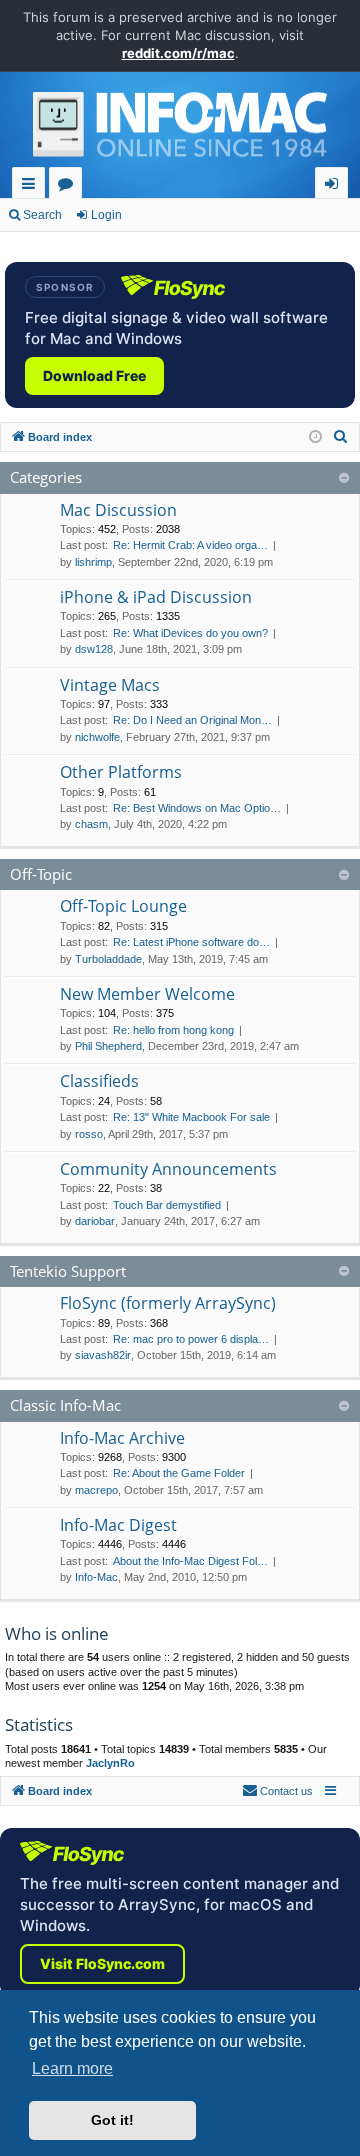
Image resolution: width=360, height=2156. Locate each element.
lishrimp (93, 562)
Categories (46, 477)
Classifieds (99, 1081)
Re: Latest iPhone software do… (191, 942)
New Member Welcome (147, 994)
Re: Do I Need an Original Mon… (192, 720)
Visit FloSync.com (102, 1963)
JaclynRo (110, 1763)
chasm (91, 824)
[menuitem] (341, 437)
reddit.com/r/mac (178, 53)
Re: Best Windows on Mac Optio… (197, 808)
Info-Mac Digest (118, 1525)
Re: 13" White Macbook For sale (191, 1117)
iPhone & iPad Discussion (156, 597)
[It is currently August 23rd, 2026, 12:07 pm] (315, 437)
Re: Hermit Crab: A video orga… (190, 545)
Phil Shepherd (108, 1046)
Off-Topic (41, 874)
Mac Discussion (118, 510)
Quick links (32, 186)
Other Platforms (121, 772)
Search (42, 215)
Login (106, 215)
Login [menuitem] (335, 186)
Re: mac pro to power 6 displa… (191, 1339)
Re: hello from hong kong (173, 1030)
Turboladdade (108, 959)
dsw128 (94, 649)
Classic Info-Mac (65, 1405)
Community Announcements (168, 1169)
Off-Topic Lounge (123, 906)
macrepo (96, 1490)
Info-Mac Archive (122, 1438)
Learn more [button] (72, 2068)
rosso (89, 1134)
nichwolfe (97, 737)
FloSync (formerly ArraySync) (168, 1303)
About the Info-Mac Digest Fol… (190, 1561)
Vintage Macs (110, 685)
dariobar (95, 1221)
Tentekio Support (68, 1271)
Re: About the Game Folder (179, 1473)
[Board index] (180, 130)
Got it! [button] (112, 2120)
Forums (69, 186)
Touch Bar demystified (167, 1205)
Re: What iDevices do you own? (190, 633)
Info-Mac (96, 1577)
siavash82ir (103, 1355)
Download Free (94, 375)
